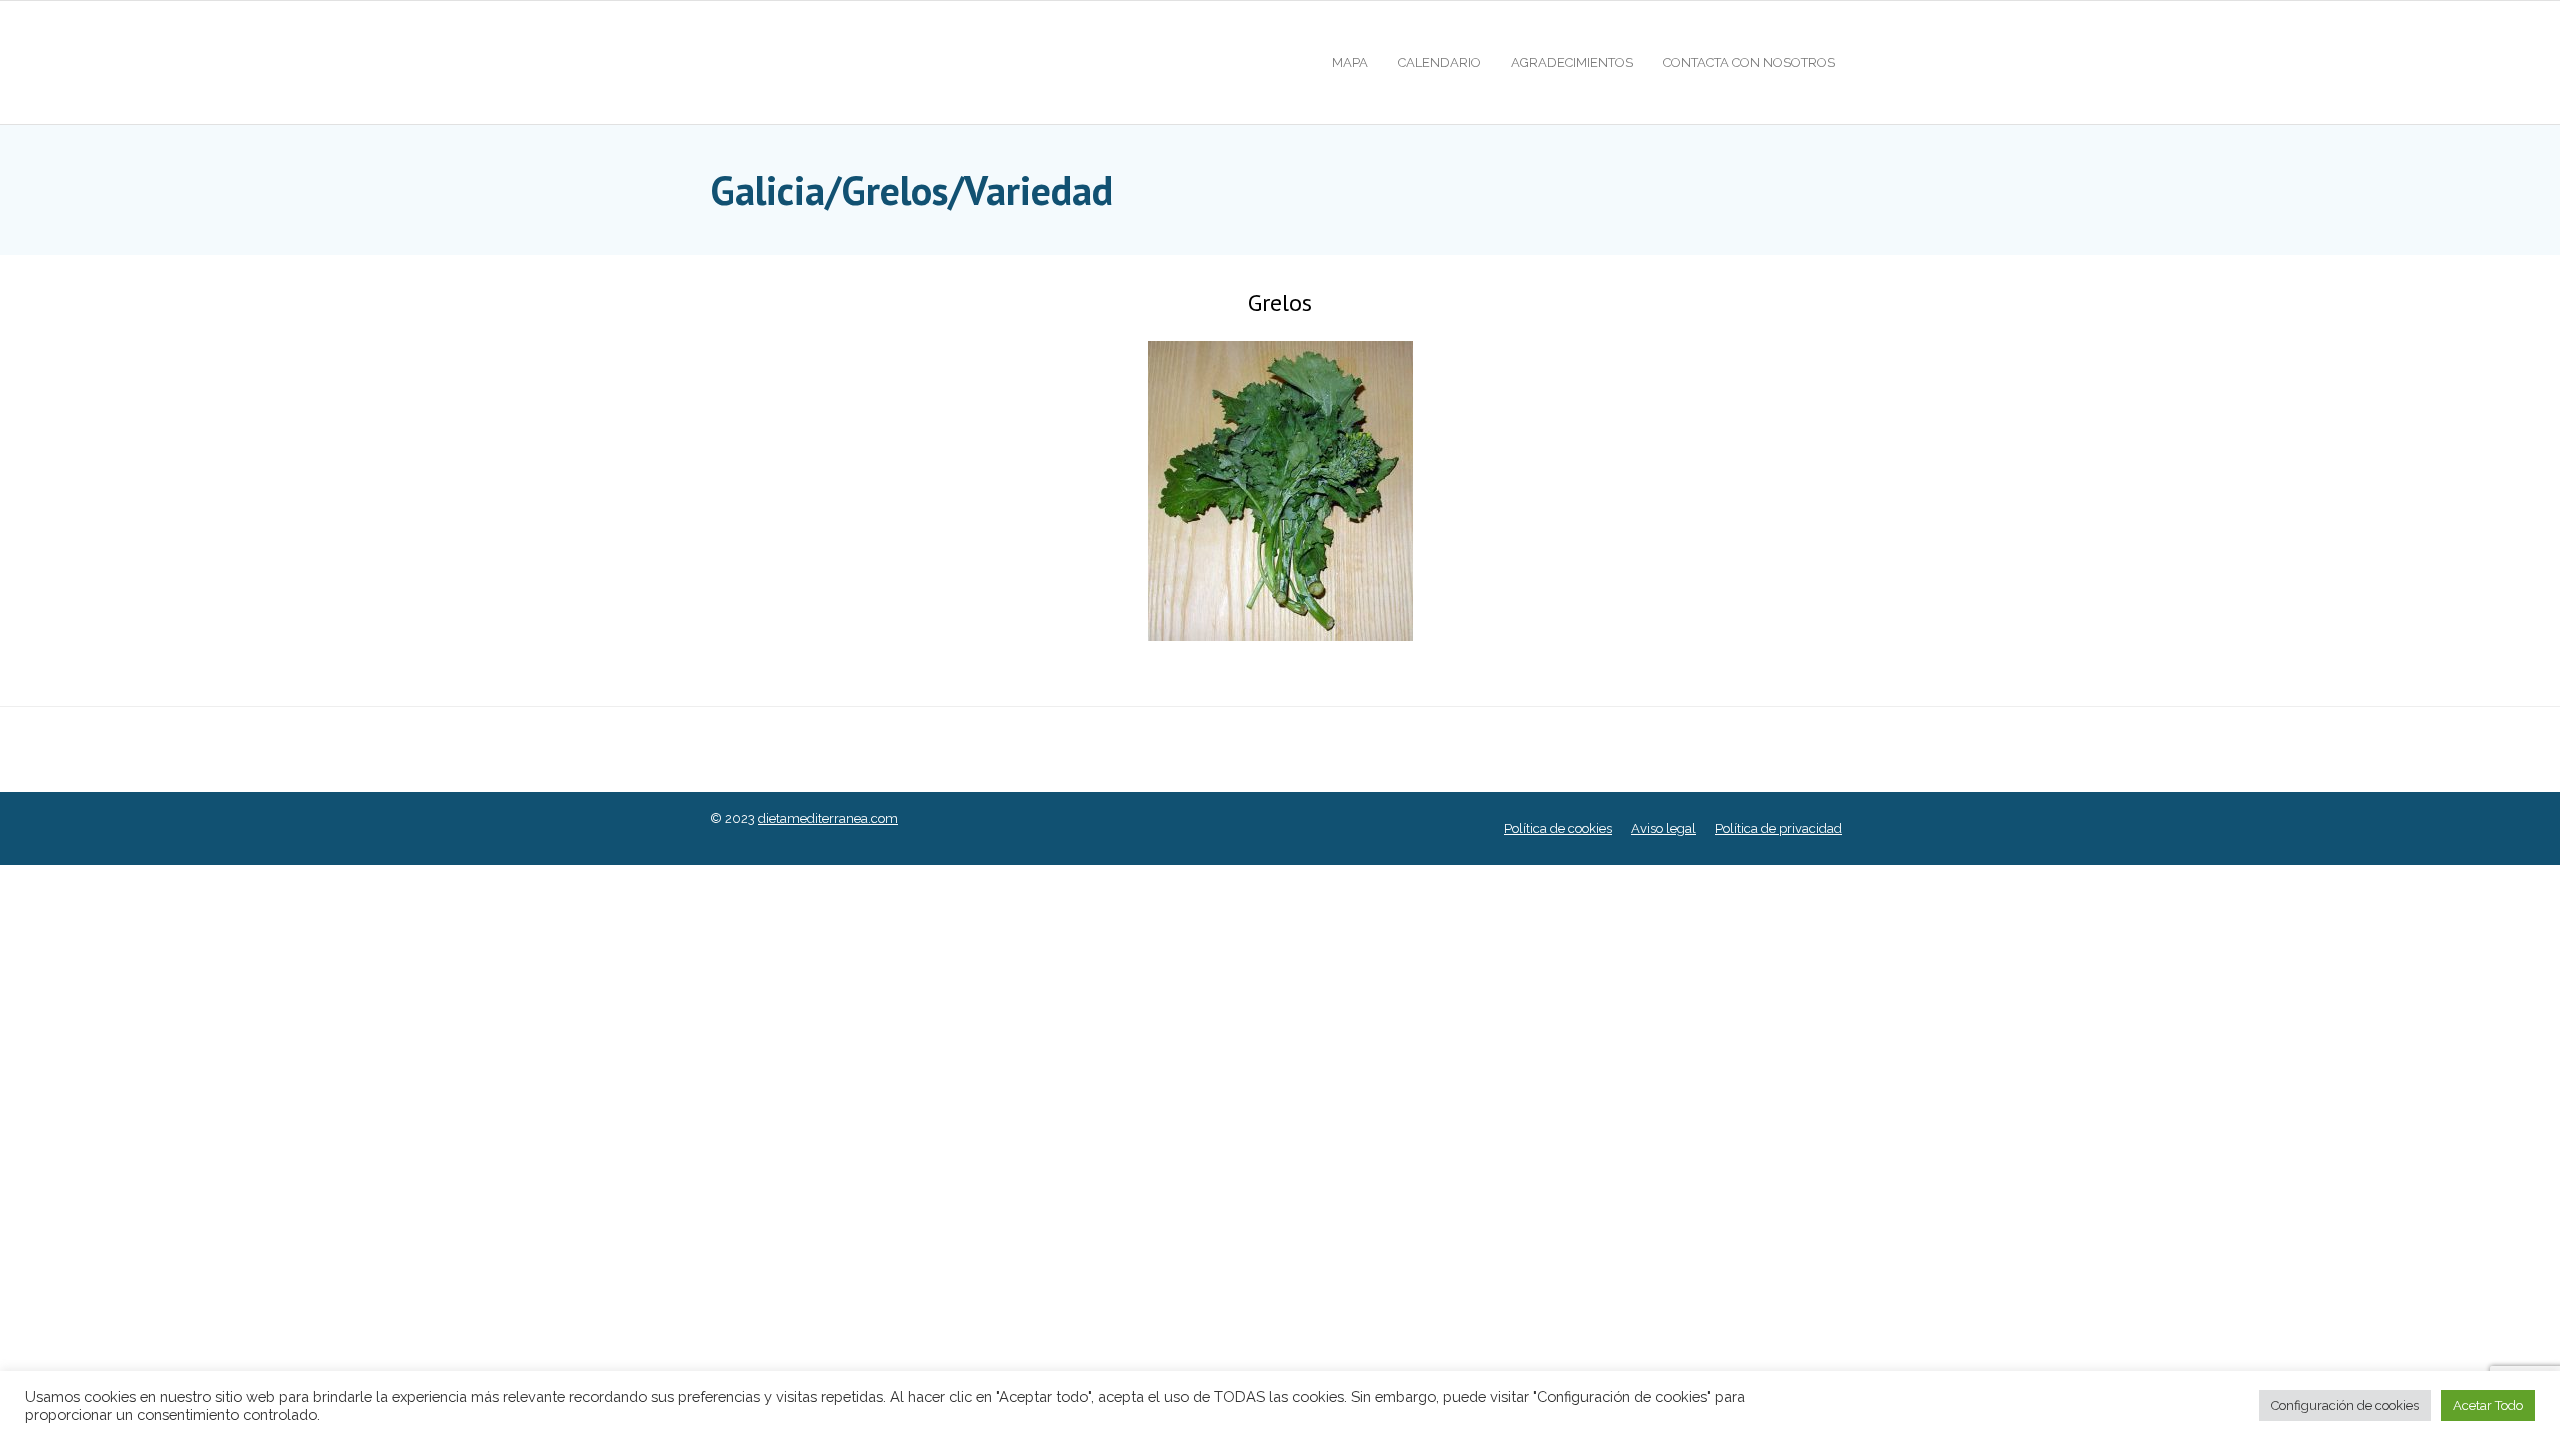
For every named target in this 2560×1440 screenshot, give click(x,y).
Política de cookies (1558, 828)
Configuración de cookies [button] (2345, 1405)
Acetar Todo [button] (2488, 1405)
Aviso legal (1663, 828)
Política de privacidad (1778, 828)
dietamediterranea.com (828, 818)
